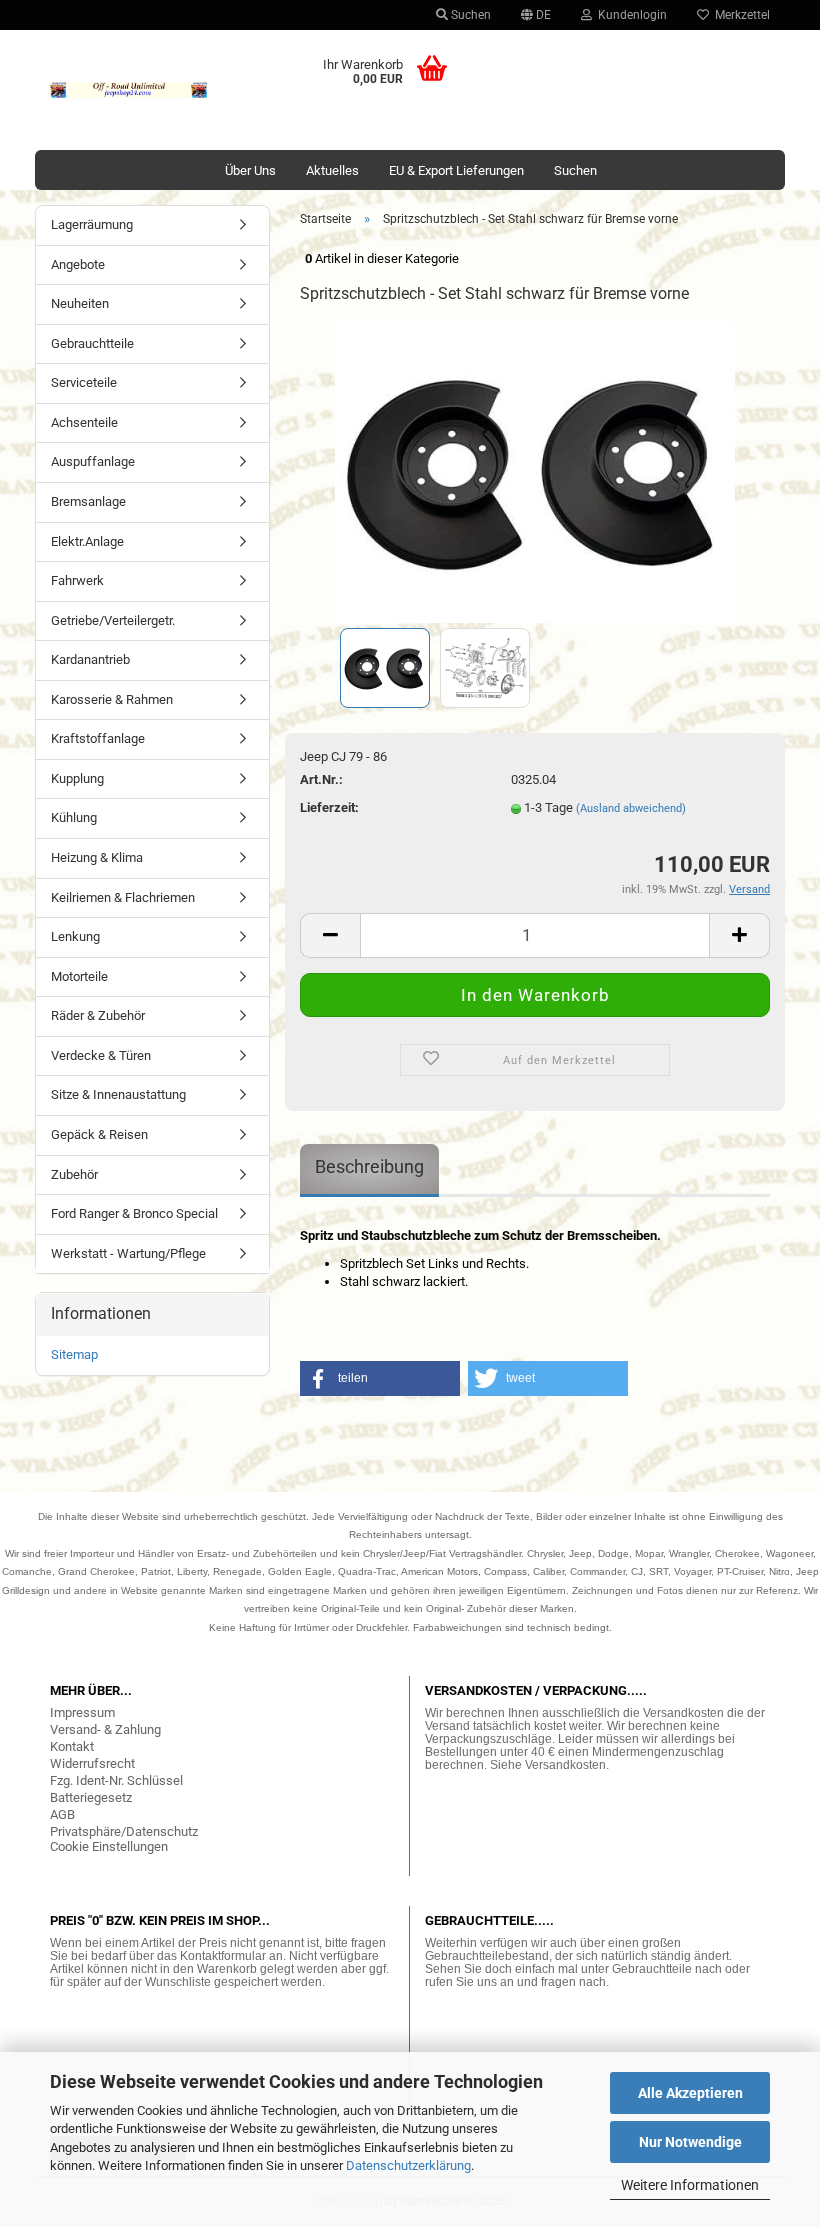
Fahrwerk (77, 580)
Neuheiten (80, 303)
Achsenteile (84, 422)
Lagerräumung (92, 224)
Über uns (250, 170)
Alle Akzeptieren (690, 2093)
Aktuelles (332, 170)
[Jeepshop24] (129, 90)
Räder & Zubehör (98, 1015)
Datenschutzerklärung (408, 2165)
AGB (62, 1814)
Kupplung (77, 778)
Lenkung (75, 936)
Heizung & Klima (97, 857)
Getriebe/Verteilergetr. (113, 620)
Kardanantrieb (90, 659)
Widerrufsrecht (92, 1763)
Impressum (82, 1712)
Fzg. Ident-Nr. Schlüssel (116, 1780)
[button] (380, 1378)
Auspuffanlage (93, 461)
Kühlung (74, 817)
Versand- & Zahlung (105, 1729)
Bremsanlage (88, 501)
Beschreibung (369, 1166)
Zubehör (74, 1174)
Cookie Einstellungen (109, 1846)
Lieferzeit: (329, 807)
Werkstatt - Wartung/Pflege (128, 1253)
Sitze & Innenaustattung (118, 1094)
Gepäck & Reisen (99, 1134)
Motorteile (79, 976)
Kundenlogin (629, 15)
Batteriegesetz (91, 1797)
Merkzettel (739, 15)
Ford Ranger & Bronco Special (134, 1213)
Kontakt (72, 1746)
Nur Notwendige (690, 2142)
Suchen (469, 15)
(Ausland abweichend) (631, 808)
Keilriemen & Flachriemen (123, 897)
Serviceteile (84, 382)
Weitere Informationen (690, 2185)
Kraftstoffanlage (98, 738)
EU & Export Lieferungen (456, 170)
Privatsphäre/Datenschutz (124, 1831)
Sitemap (74, 1354)
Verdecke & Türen (101, 1055)
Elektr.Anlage (87, 541)
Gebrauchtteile (92, 343)
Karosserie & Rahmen (112, 699)
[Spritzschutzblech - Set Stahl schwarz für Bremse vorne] (535, 472)
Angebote (78, 264)
